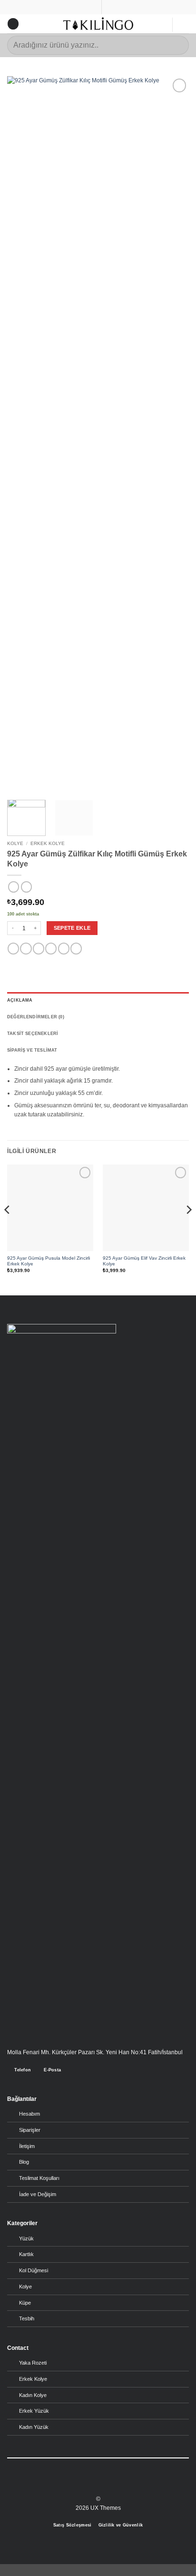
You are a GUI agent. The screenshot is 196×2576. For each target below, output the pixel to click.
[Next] (173, 433)
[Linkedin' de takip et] (111, 2485)
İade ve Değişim (38, 2194)
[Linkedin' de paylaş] (76, 949)
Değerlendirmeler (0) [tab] (36, 1017)
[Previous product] (26, 887)
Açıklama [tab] (20, 1000)
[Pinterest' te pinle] (64, 949)
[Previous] (23, 433)
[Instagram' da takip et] (94, 2485)
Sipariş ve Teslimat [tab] (32, 1050)
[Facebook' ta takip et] (85, 2485)
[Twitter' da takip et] (102, 2485)
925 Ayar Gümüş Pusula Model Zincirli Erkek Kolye (49, 1261)
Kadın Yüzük (34, 2427)
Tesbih (27, 2318)
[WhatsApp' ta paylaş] (13, 949)
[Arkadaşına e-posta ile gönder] (51, 949)
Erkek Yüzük (34, 2411)
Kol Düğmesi (34, 2270)
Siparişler (30, 2130)
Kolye (15, 843)
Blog (24, 2162)
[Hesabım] (160, 25)
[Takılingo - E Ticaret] (98, 24)
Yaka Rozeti (33, 2363)
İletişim (27, 2146)
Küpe (25, 2303)
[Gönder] (178, 45)
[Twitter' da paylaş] (39, 949)
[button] (13, 24)
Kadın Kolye (33, 2395)
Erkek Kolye (48, 843)
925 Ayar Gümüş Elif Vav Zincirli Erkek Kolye (144, 1261)
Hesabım (29, 2114)
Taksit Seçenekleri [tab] (33, 1034)
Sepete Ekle (72, 928)
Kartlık (26, 2254)
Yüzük (26, 2238)
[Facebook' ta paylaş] (26, 949)
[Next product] (14, 887)
